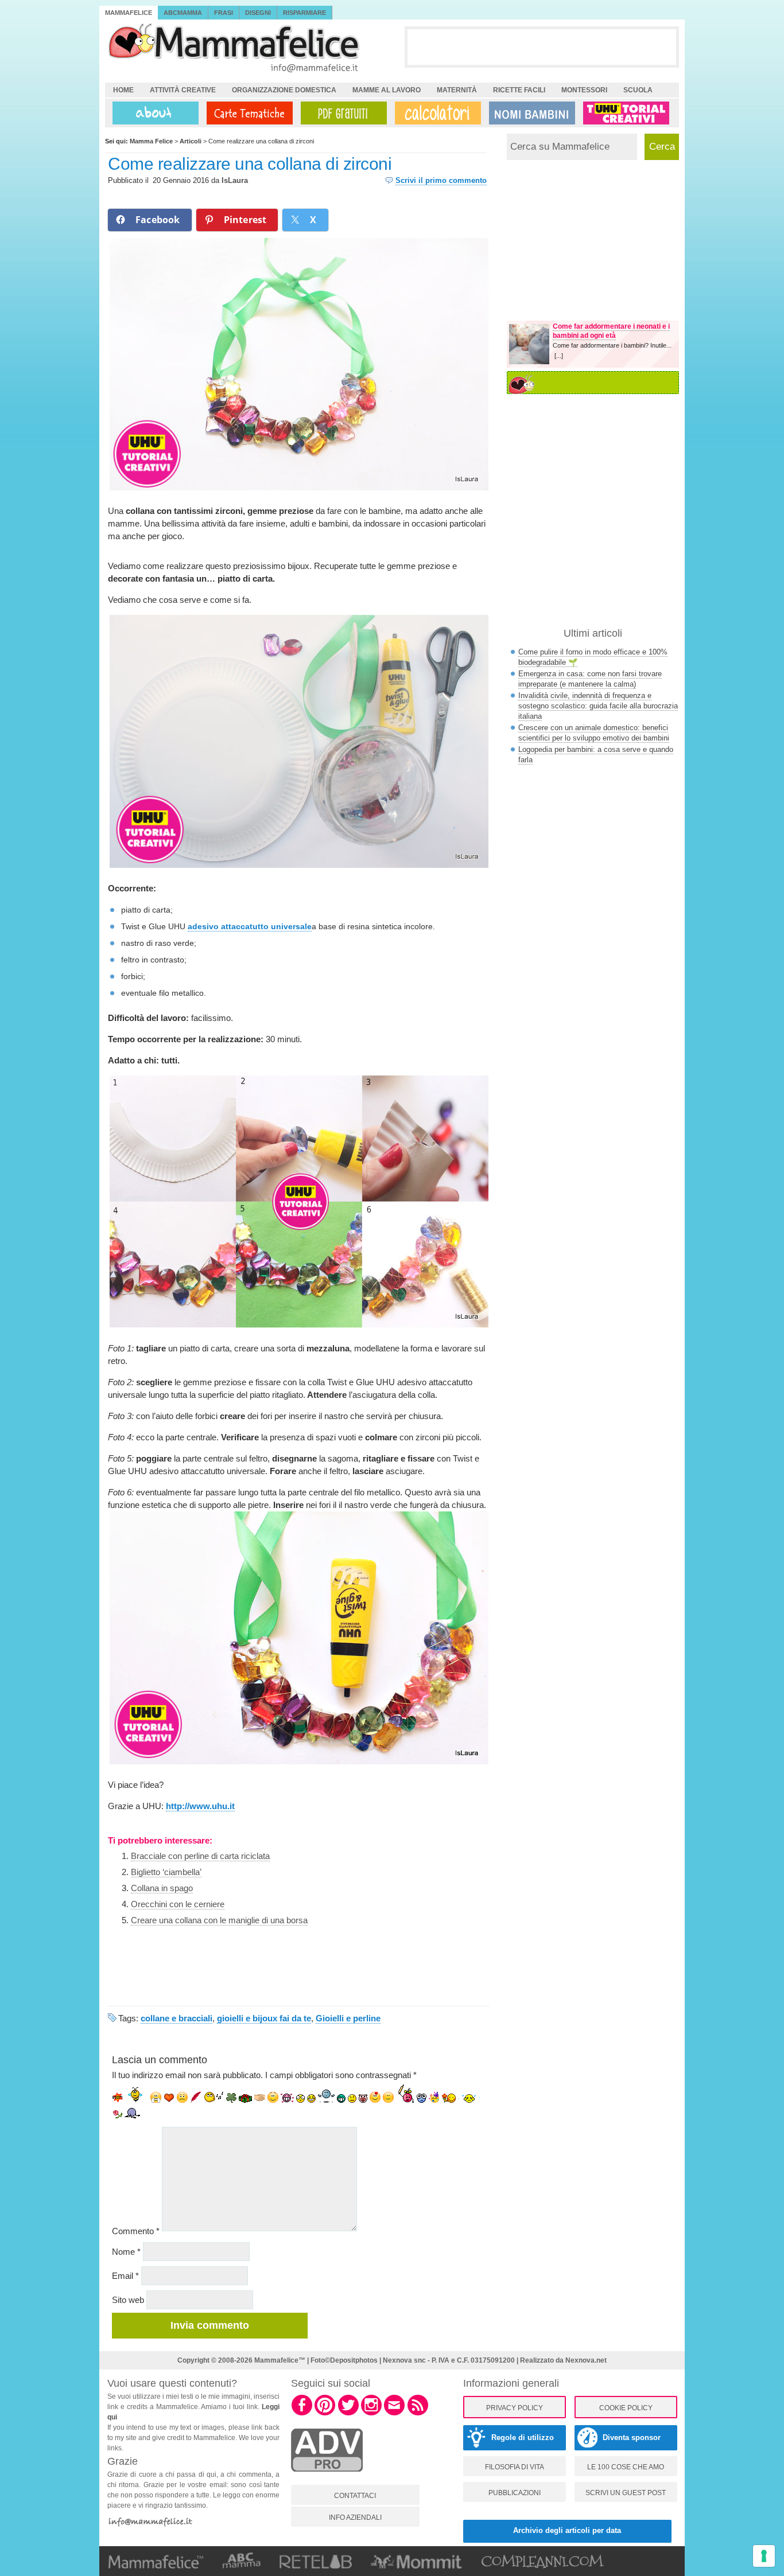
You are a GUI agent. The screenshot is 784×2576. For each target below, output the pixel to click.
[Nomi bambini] (530, 113)
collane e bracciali (176, 2018)
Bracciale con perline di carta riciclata (200, 1856)
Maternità (457, 90)
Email (125, 2276)
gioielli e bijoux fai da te (264, 2018)
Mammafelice (129, 13)
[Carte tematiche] (247, 113)
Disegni (258, 13)
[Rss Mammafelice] (418, 2414)
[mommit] (327, 2478)
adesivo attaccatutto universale (250, 926)
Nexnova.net (586, 2360)
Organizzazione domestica (284, 90)
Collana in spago (162, 1888)
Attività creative (183, 90)
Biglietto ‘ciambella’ (166, 1872)
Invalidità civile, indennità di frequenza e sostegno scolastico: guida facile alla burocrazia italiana (598, 706)
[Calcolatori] (436, 113)
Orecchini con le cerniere (178, 1904)
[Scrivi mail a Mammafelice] (394, 2414)
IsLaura (235, 180)
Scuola (638, 90)
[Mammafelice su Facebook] (302, 2414)
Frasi (224, 13)
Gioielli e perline (348, 2018)
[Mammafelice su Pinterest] (325, 2414)
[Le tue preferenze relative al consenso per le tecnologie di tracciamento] (764, 2556)
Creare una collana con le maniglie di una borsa (219, 1920)
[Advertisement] (542, 46)
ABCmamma (183, 13)
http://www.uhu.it (200, 1806)
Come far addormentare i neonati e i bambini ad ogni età (611, 331)
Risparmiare (304, 13)
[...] (559, 356)
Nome (126, 2252)
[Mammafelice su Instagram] (371, 2414)
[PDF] (341, 113)
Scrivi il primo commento (441, 180)
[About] (153, 113)
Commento (136, 2231)
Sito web (128, 2300)
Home (123, 90)
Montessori (584, 90)
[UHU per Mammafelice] (627, 113)
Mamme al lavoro (387, 90)
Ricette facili (519, 90)
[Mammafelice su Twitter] (348, 2414)
